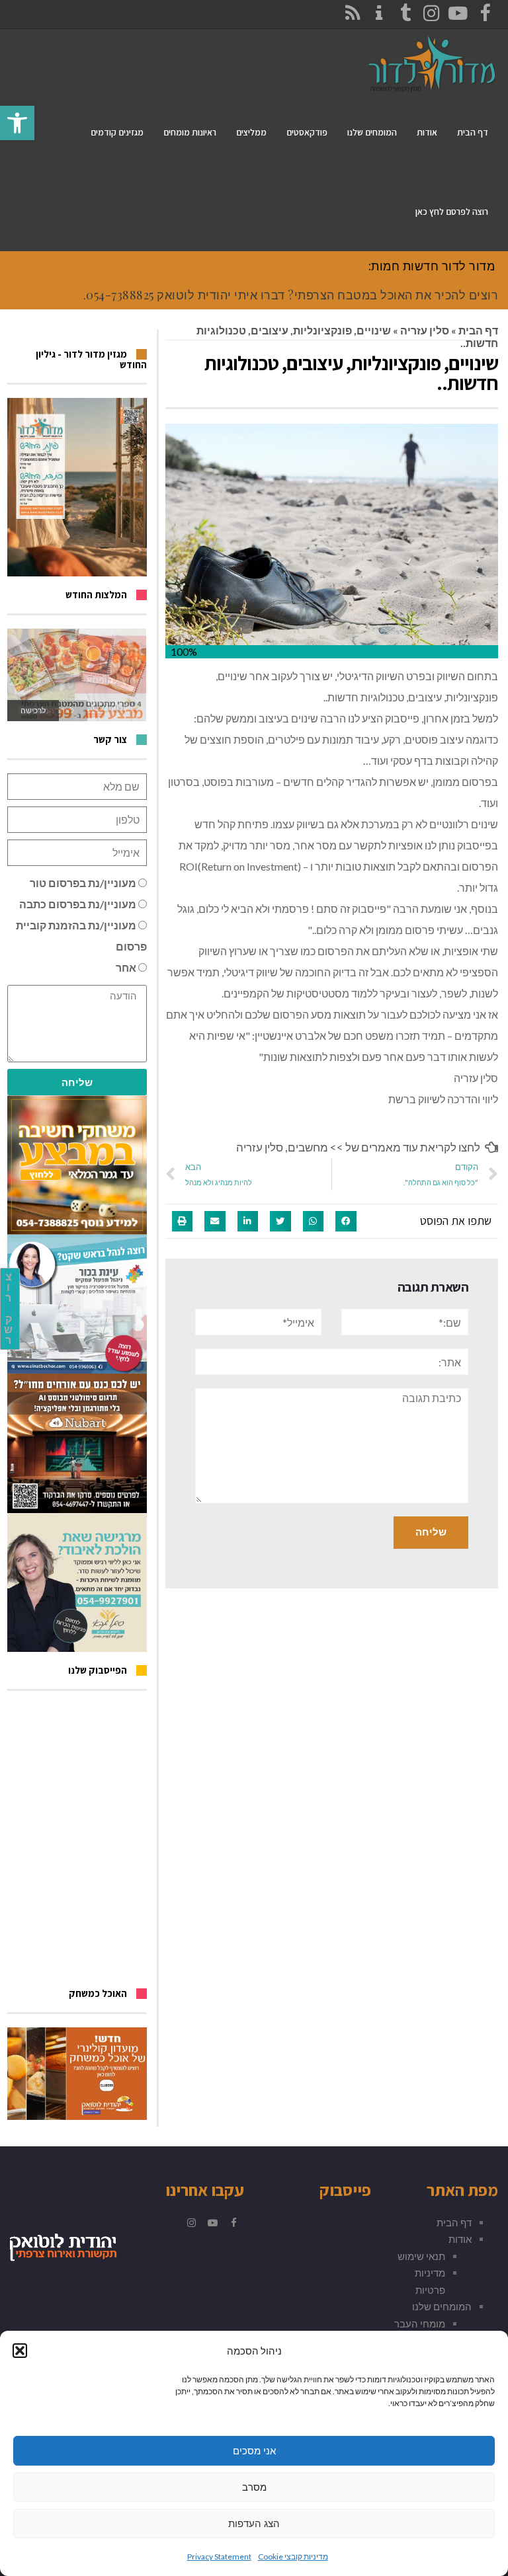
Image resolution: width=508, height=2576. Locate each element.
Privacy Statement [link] (219, 2556)
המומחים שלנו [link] (442, 2306)
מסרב (254, 2487)
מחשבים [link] (308, 1147)
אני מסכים (254, 2451)
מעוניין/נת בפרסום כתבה (78, 904)
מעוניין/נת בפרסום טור (83, 883)
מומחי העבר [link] (420, 2323)
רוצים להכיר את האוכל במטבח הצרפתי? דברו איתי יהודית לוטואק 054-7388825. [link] (291, 295)
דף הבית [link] (478, 330)
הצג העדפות (254, 2523)
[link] (17, 123)
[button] (20, 2351)
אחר (126, 967)
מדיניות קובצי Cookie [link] (293, 2556)
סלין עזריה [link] (425, 330)
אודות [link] (460, 2239)
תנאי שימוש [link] (421, 2256)
